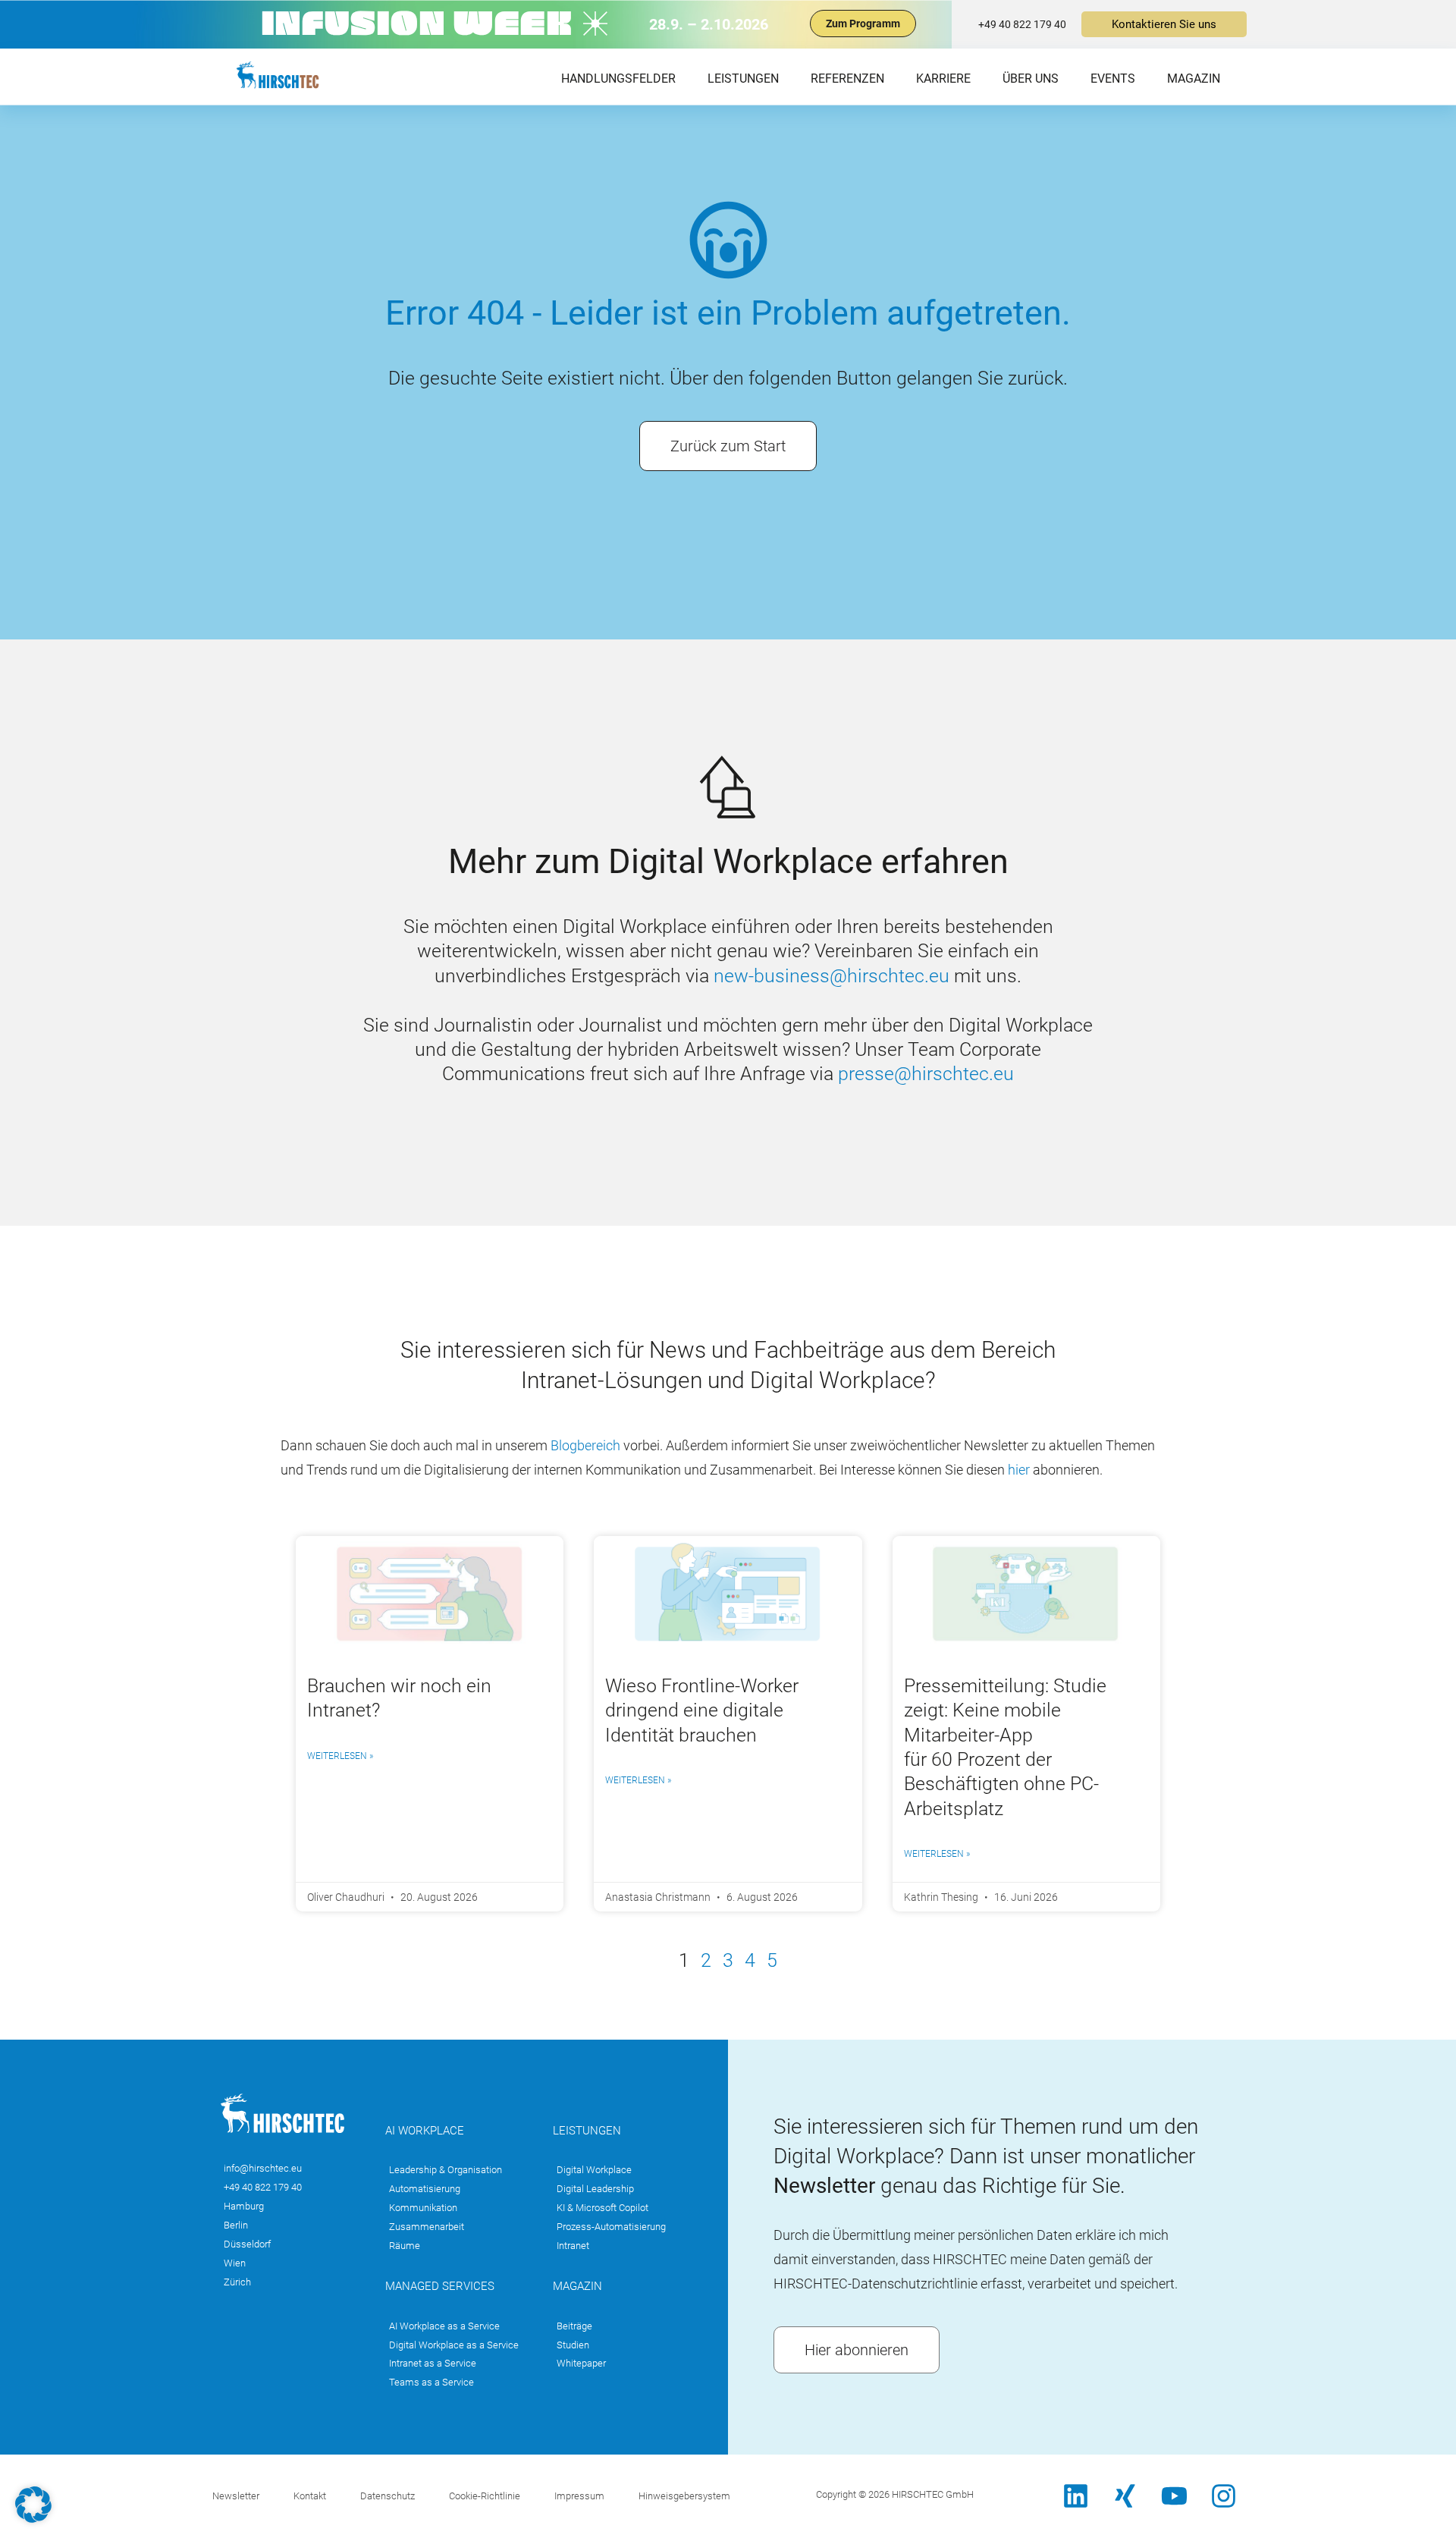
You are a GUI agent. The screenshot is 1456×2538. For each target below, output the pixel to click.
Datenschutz (388, 2496)
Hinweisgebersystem (684, 2496)
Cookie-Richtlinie (485, 2496)
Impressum (579, 2496)
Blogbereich (587, 1445)
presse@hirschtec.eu (926, 1074)
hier (1019, 1470)
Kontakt (310, 2496)
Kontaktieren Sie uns (1164, 24)
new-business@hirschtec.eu (832, 976)
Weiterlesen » (340, 1756)
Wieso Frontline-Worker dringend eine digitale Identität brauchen (702, 1710)
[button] (33, 2505)
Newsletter (236, 2496)
